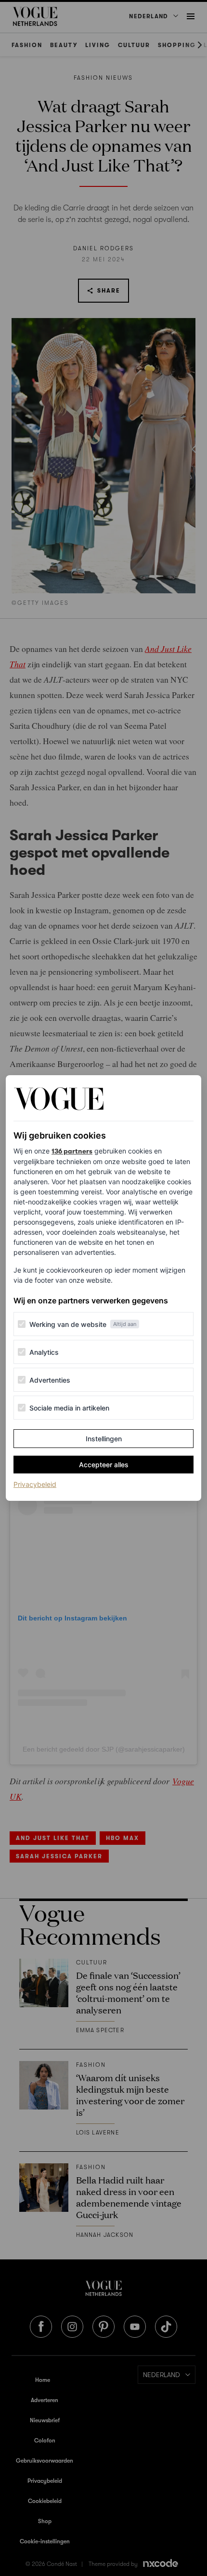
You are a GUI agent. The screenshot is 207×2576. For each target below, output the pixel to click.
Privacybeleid (35, 1484)
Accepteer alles (104, 1465)
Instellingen (104, 1439)
